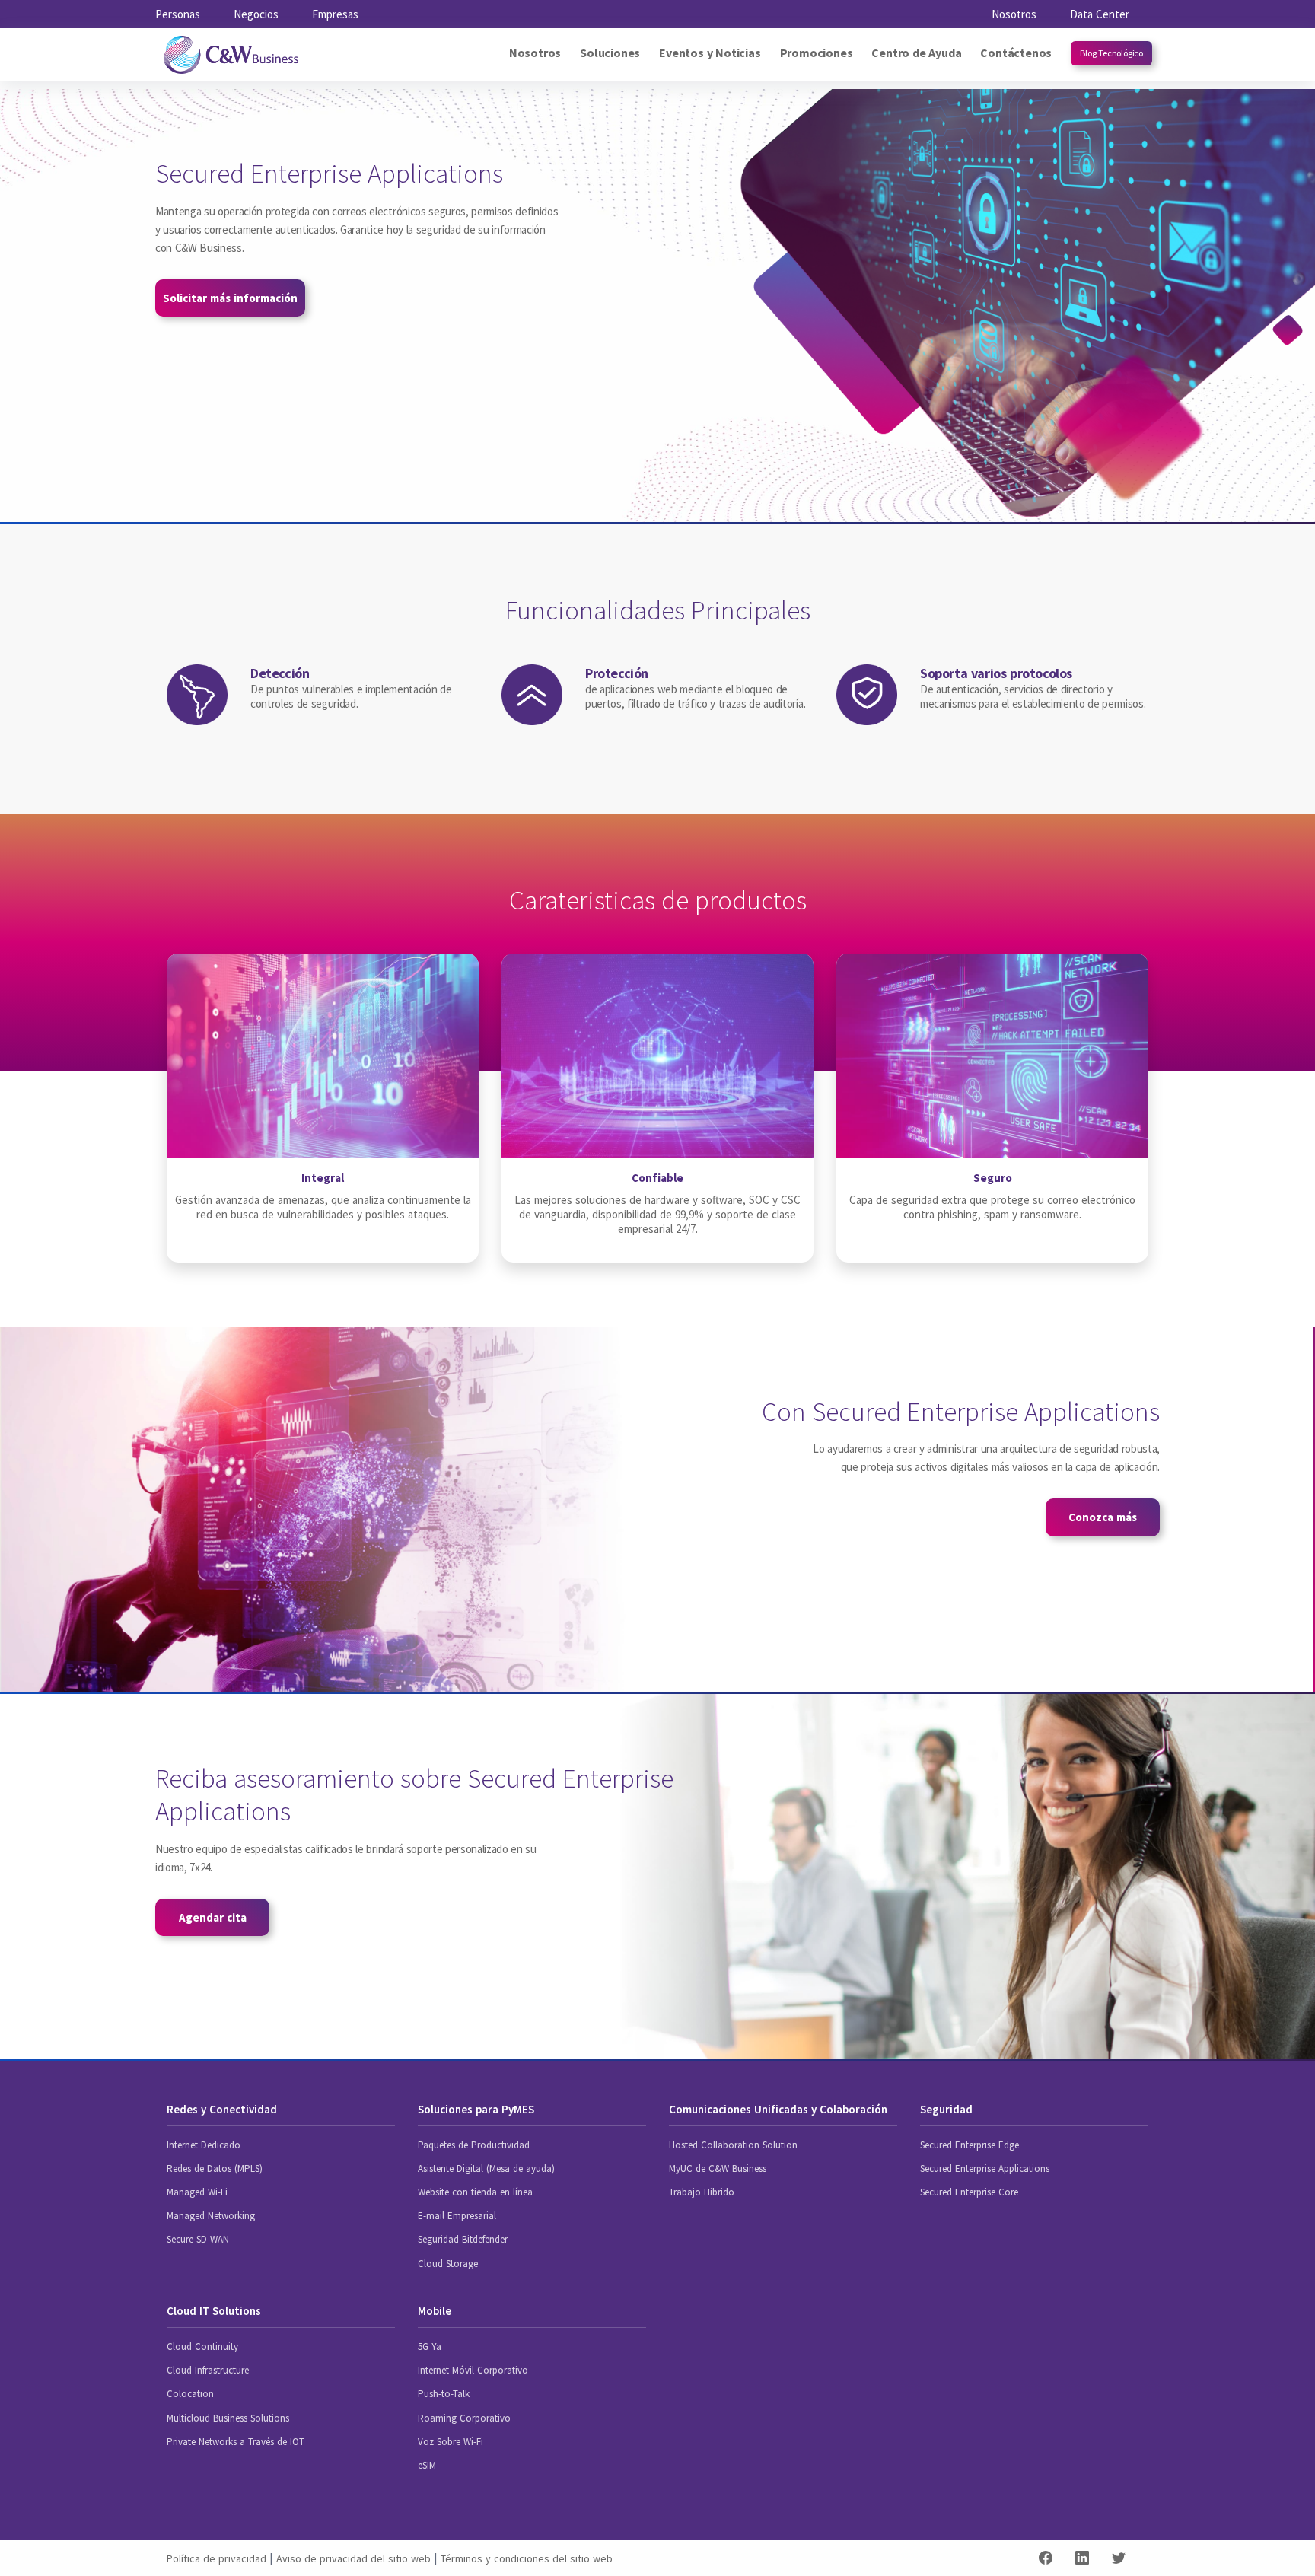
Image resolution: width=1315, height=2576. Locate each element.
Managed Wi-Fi (197, 2192)
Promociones (817, 53)
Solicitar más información (230, 298)
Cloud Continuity (202, 2347)
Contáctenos (1016, 53)
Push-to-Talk (444, 2394)
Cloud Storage (448, 2264)
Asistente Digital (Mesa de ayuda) (486, 2168)
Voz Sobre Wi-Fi (451, 2442)
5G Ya (430, 2347)
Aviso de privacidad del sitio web (353, 2558)
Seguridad (946, 2109)
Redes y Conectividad (222, 2109)
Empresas (335, 14)
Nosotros (1014, 14)
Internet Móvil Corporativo (473, 2370)
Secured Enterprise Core (969, 2192)
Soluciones (610, 53)
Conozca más (1103, 1517)
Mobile (435, 2311)
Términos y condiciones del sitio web (527, 2558)
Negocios (256, 14)
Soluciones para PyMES (476, 2109)
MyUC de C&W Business (718, 2168)
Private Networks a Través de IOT (236, 2442)
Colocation (190, 2394)
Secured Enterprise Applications (985, 2168)
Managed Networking (211, 2216)
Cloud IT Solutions (214, 2311)
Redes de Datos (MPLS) (215, 2168)
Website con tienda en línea (475, 2192)
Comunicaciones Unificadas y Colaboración (778, 2109)
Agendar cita (213, 1917)
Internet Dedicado (204, 2145)
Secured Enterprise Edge (970, 2145)
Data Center (1100, 14)
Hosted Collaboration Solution (733, 2145)
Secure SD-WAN (198, 2239)
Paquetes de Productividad (474, 2145)
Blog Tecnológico (1111, 53)
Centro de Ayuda (916, 53)
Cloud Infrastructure (208, 2370)
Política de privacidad (217, 2558)
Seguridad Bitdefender (463, 2239)
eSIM (427, 2465)
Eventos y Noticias (710, 53)
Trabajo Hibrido (702, 2192)
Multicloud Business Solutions (228, 2418)
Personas (178, 14)
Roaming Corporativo (464, 2418)
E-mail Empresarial (457, 2216)
